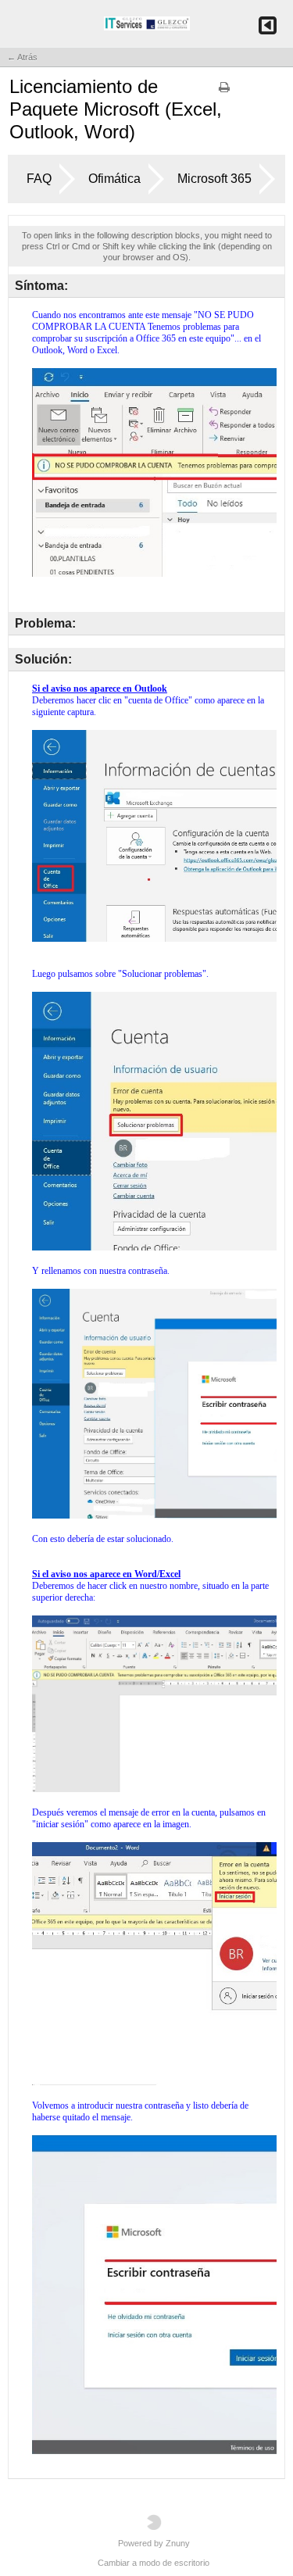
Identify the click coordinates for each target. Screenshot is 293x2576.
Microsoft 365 (214, 179)
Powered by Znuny (154, 2543)
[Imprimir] (224, 92)
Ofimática (114, 179)
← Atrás (22, 57)
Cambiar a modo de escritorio (154, 2563)
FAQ (39, 179)
